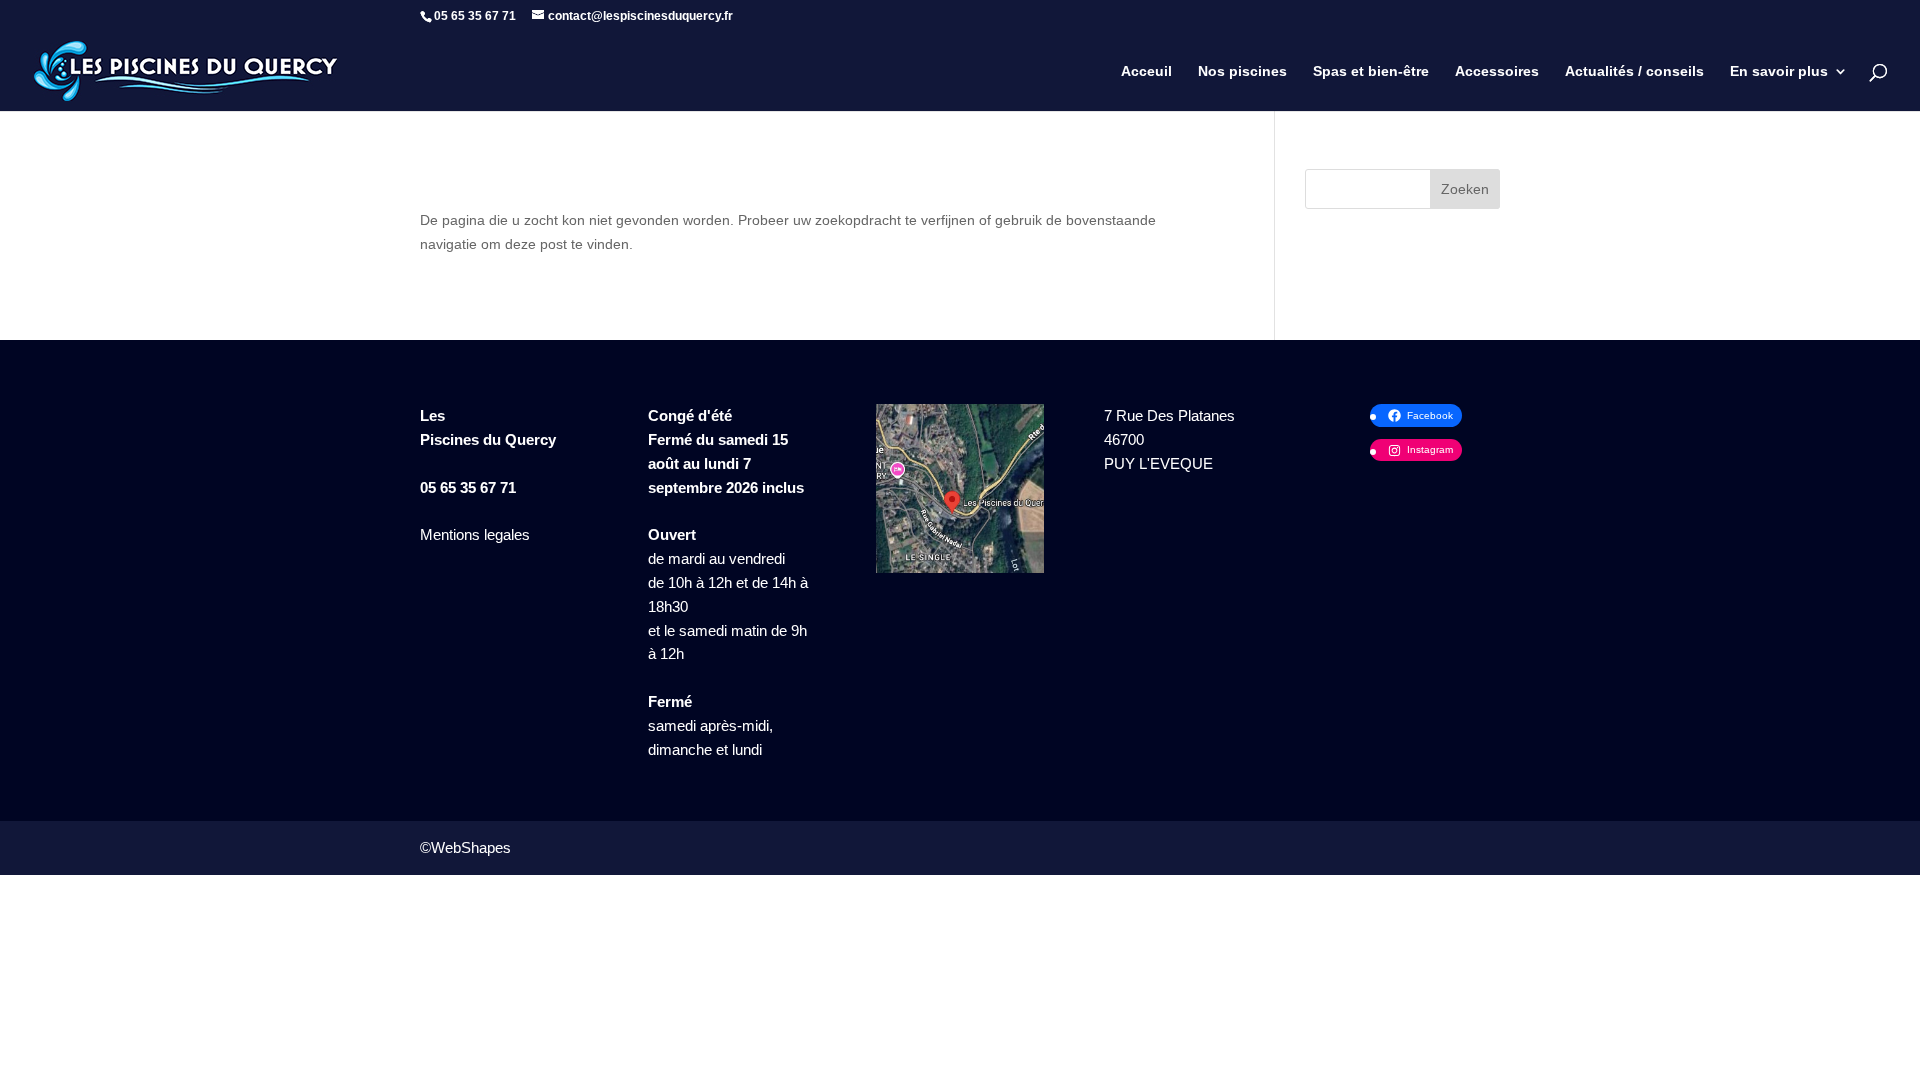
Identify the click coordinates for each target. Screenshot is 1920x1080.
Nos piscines (1242, 71)
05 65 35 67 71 (468, 487)
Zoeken (1465, 189)
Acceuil (1146, 71)
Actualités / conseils (1634, 71)
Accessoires (1497, 71)
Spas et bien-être (1371, 71)
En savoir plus (1779, 71)
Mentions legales (475, 534)
